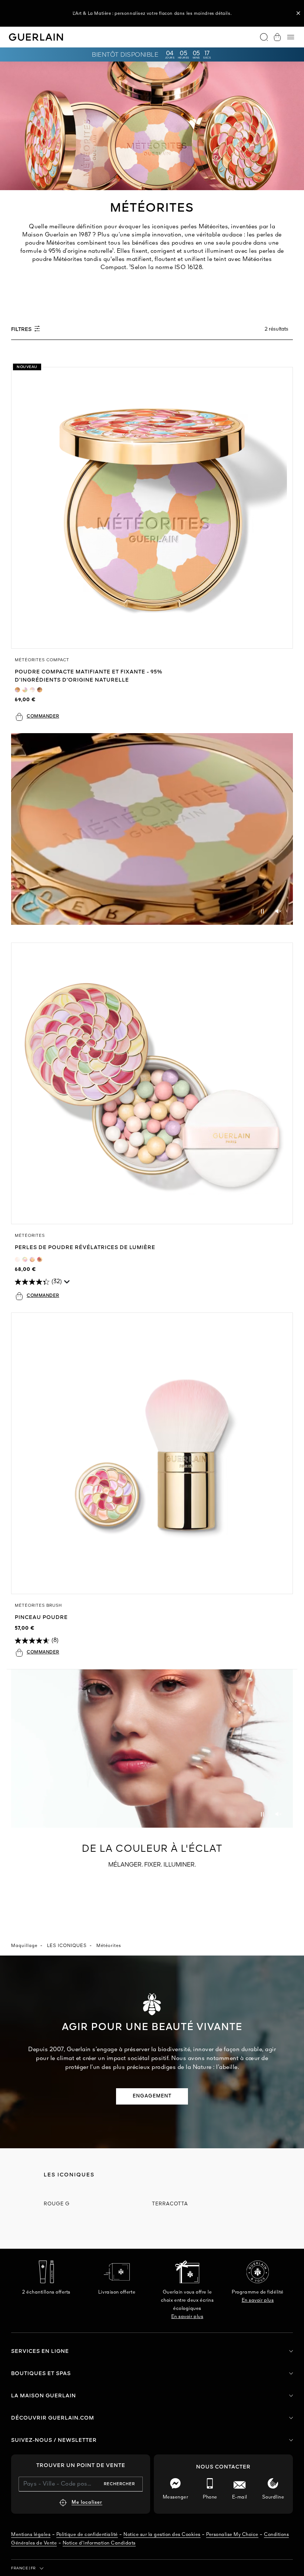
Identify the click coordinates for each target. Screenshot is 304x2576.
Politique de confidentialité (87, 2535)
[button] (298, 13)
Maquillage (24, 1946)
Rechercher (119, 2484)
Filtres (22, 330)
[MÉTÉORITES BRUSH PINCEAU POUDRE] (152, 1453)
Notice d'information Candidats (99, 2543)
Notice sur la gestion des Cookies (162, 2535)
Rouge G (57, 2204)
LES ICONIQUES (67, 1946)
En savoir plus (187, 2317)
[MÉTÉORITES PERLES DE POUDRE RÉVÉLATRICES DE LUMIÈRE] (152, 1083)
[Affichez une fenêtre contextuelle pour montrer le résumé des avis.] (67, 1284)
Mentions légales (31, 2535)
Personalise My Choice (232, 2535)
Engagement (152, 2096)
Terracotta (170, 2204)
